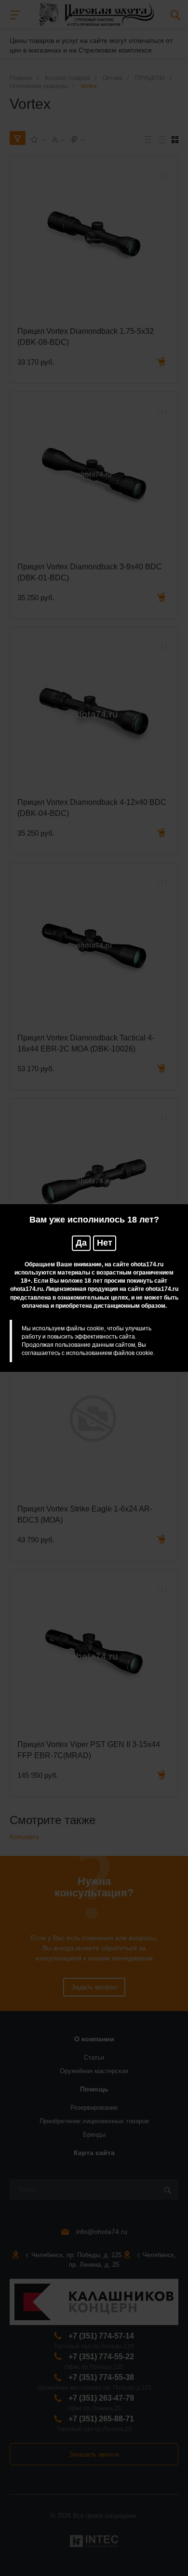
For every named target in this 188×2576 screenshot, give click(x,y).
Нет (105, 1243)
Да (81, 1243)
